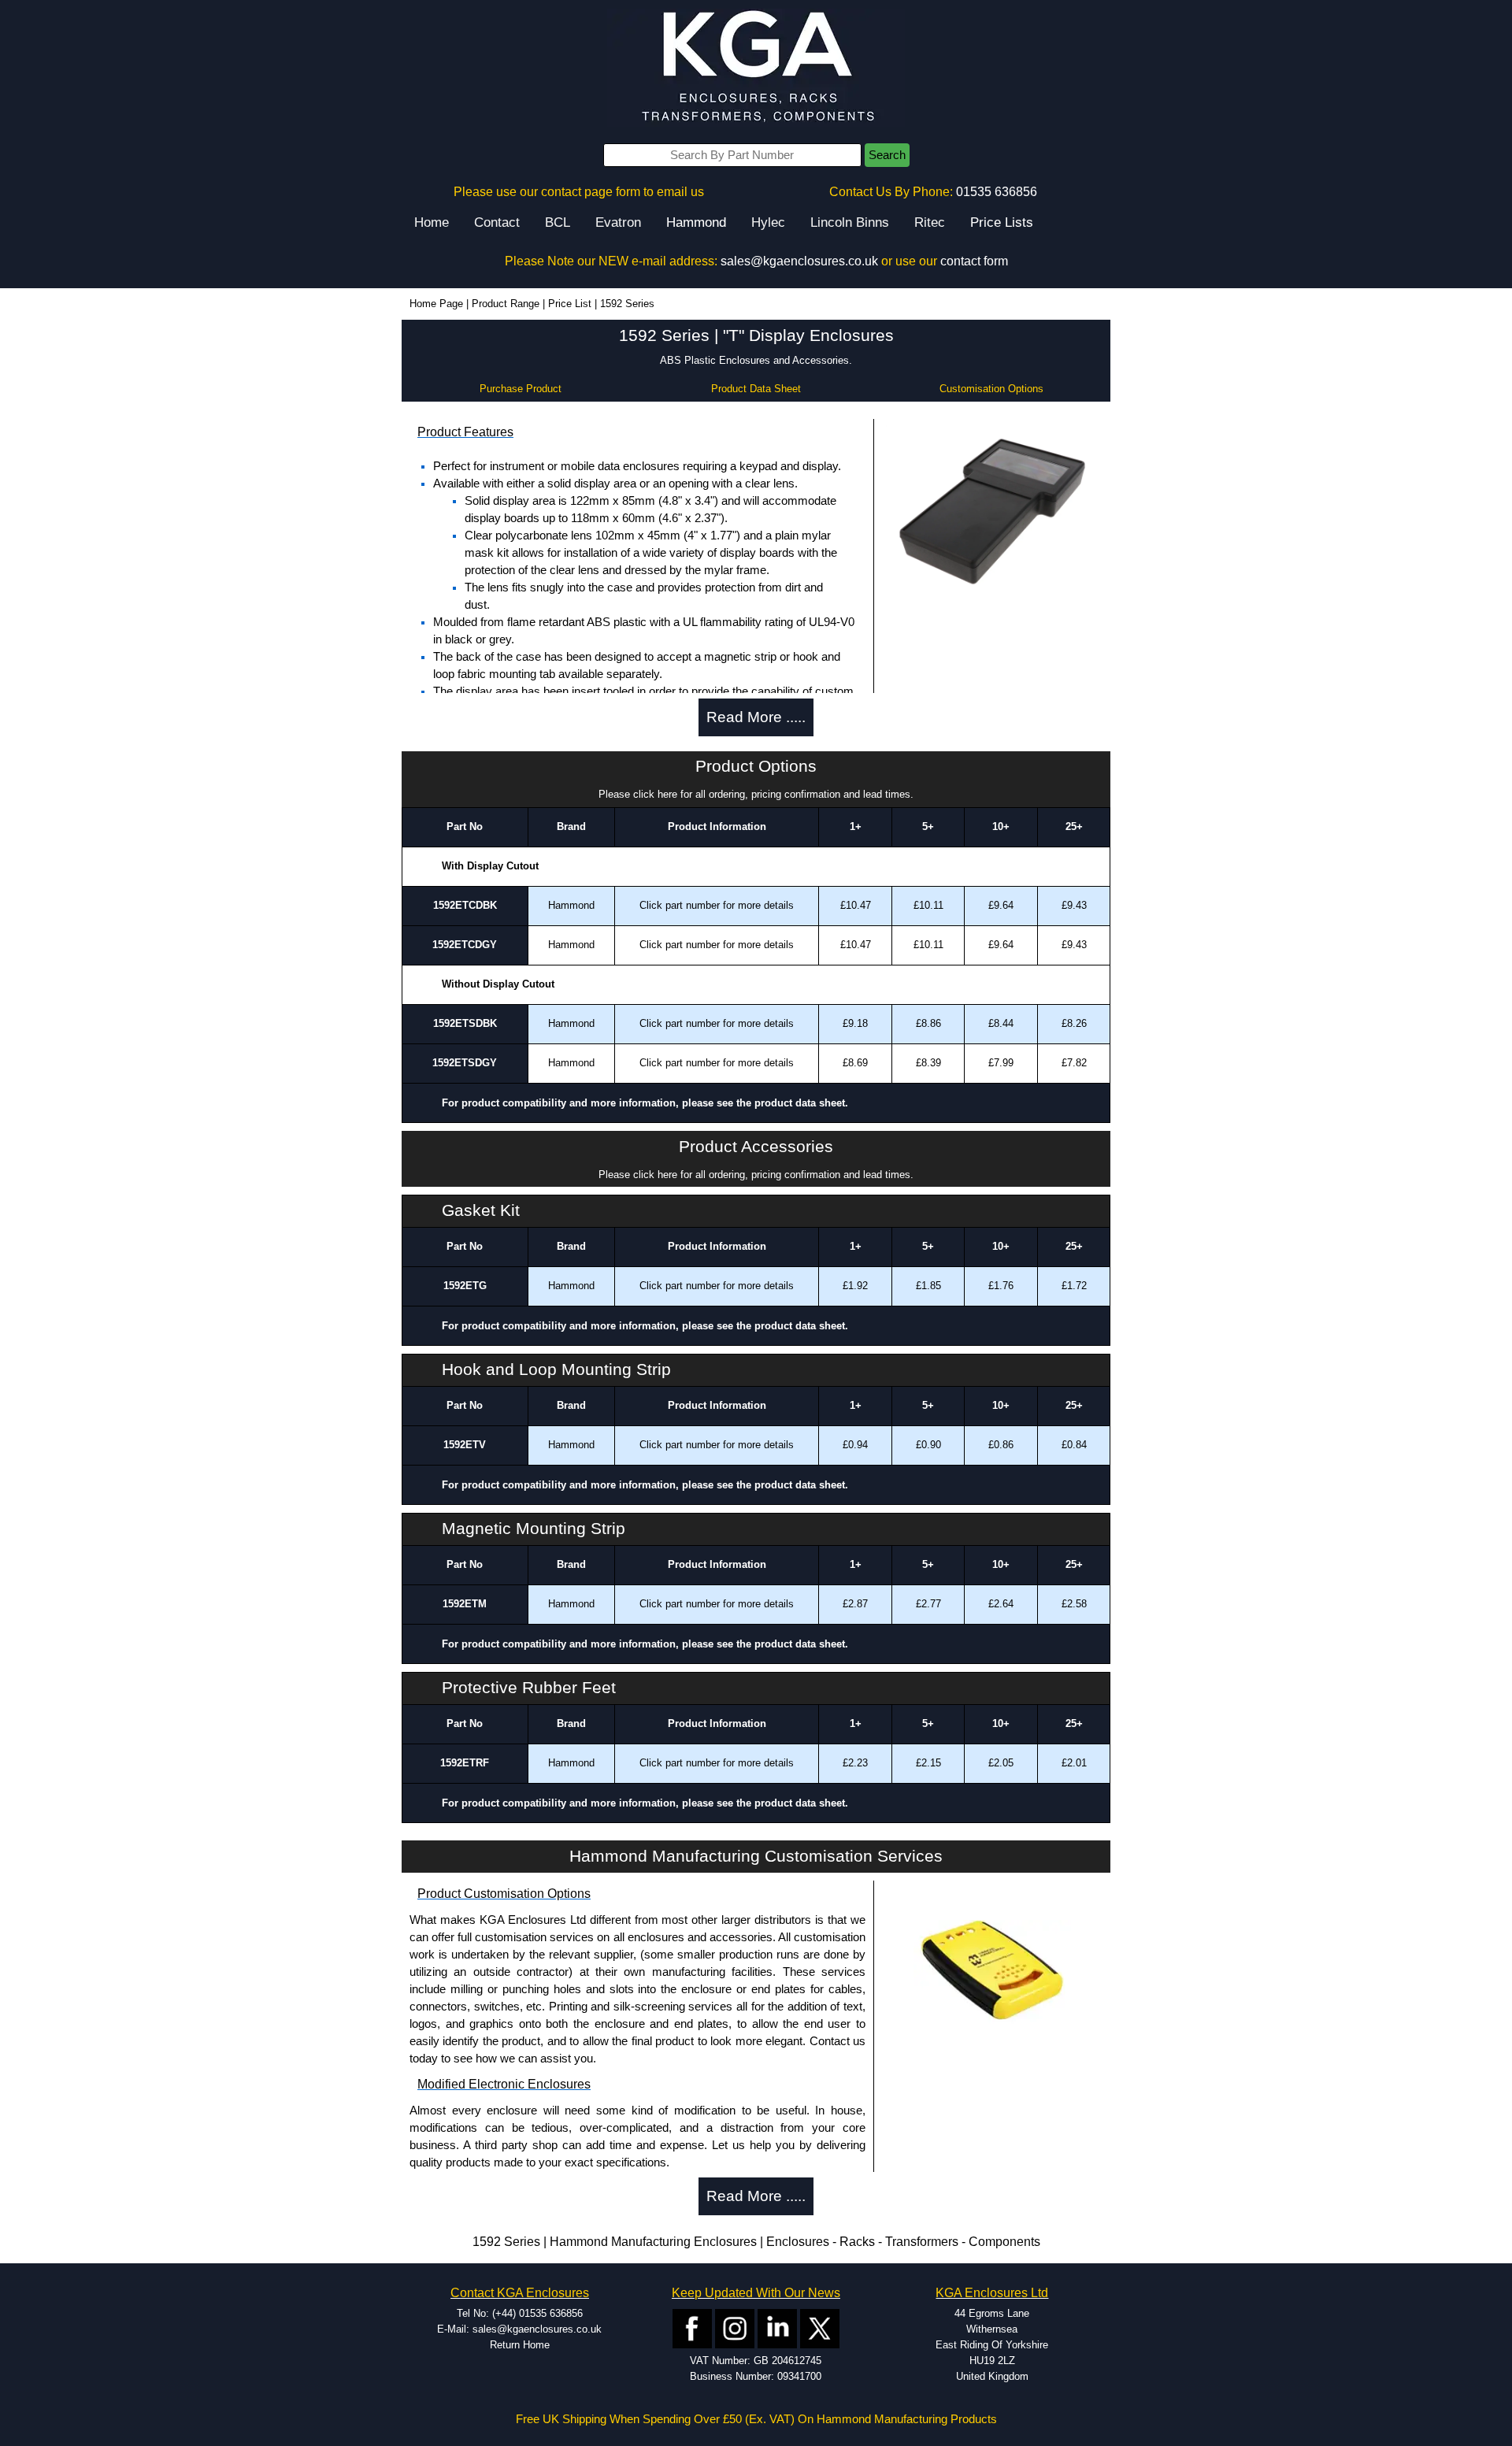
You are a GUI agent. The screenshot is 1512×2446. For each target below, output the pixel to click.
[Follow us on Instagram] (735, 2327)
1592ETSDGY (465, 1063)
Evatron (618, 222)
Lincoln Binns (850, 222)
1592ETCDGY (465, 945)
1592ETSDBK (465, 1023)
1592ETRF (465, 1763)
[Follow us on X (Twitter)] (820, 2327)
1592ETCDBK (465, 905)
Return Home (520, 2345)
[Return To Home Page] (756, 67)
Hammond (696, 222)
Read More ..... (756, 717)
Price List (570, 304)
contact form (974, 261)
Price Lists (1002, 222)
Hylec (768, 222)
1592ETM (465, 1604)
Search (887, 155)
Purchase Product (521, 389)
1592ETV (465, 1445)
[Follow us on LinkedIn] (777, 2327)
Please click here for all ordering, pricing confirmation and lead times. (756, 794)
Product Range (506, 304)
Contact (497, 222)
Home (432, 222)
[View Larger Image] (992, 510)
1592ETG (465, 1286)
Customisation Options (991, 389)
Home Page (436, 304)
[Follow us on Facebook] (692, 2327)
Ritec (930, 222)
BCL (558, 222)
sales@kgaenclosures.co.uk (799, 261)
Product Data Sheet (756, 389)
